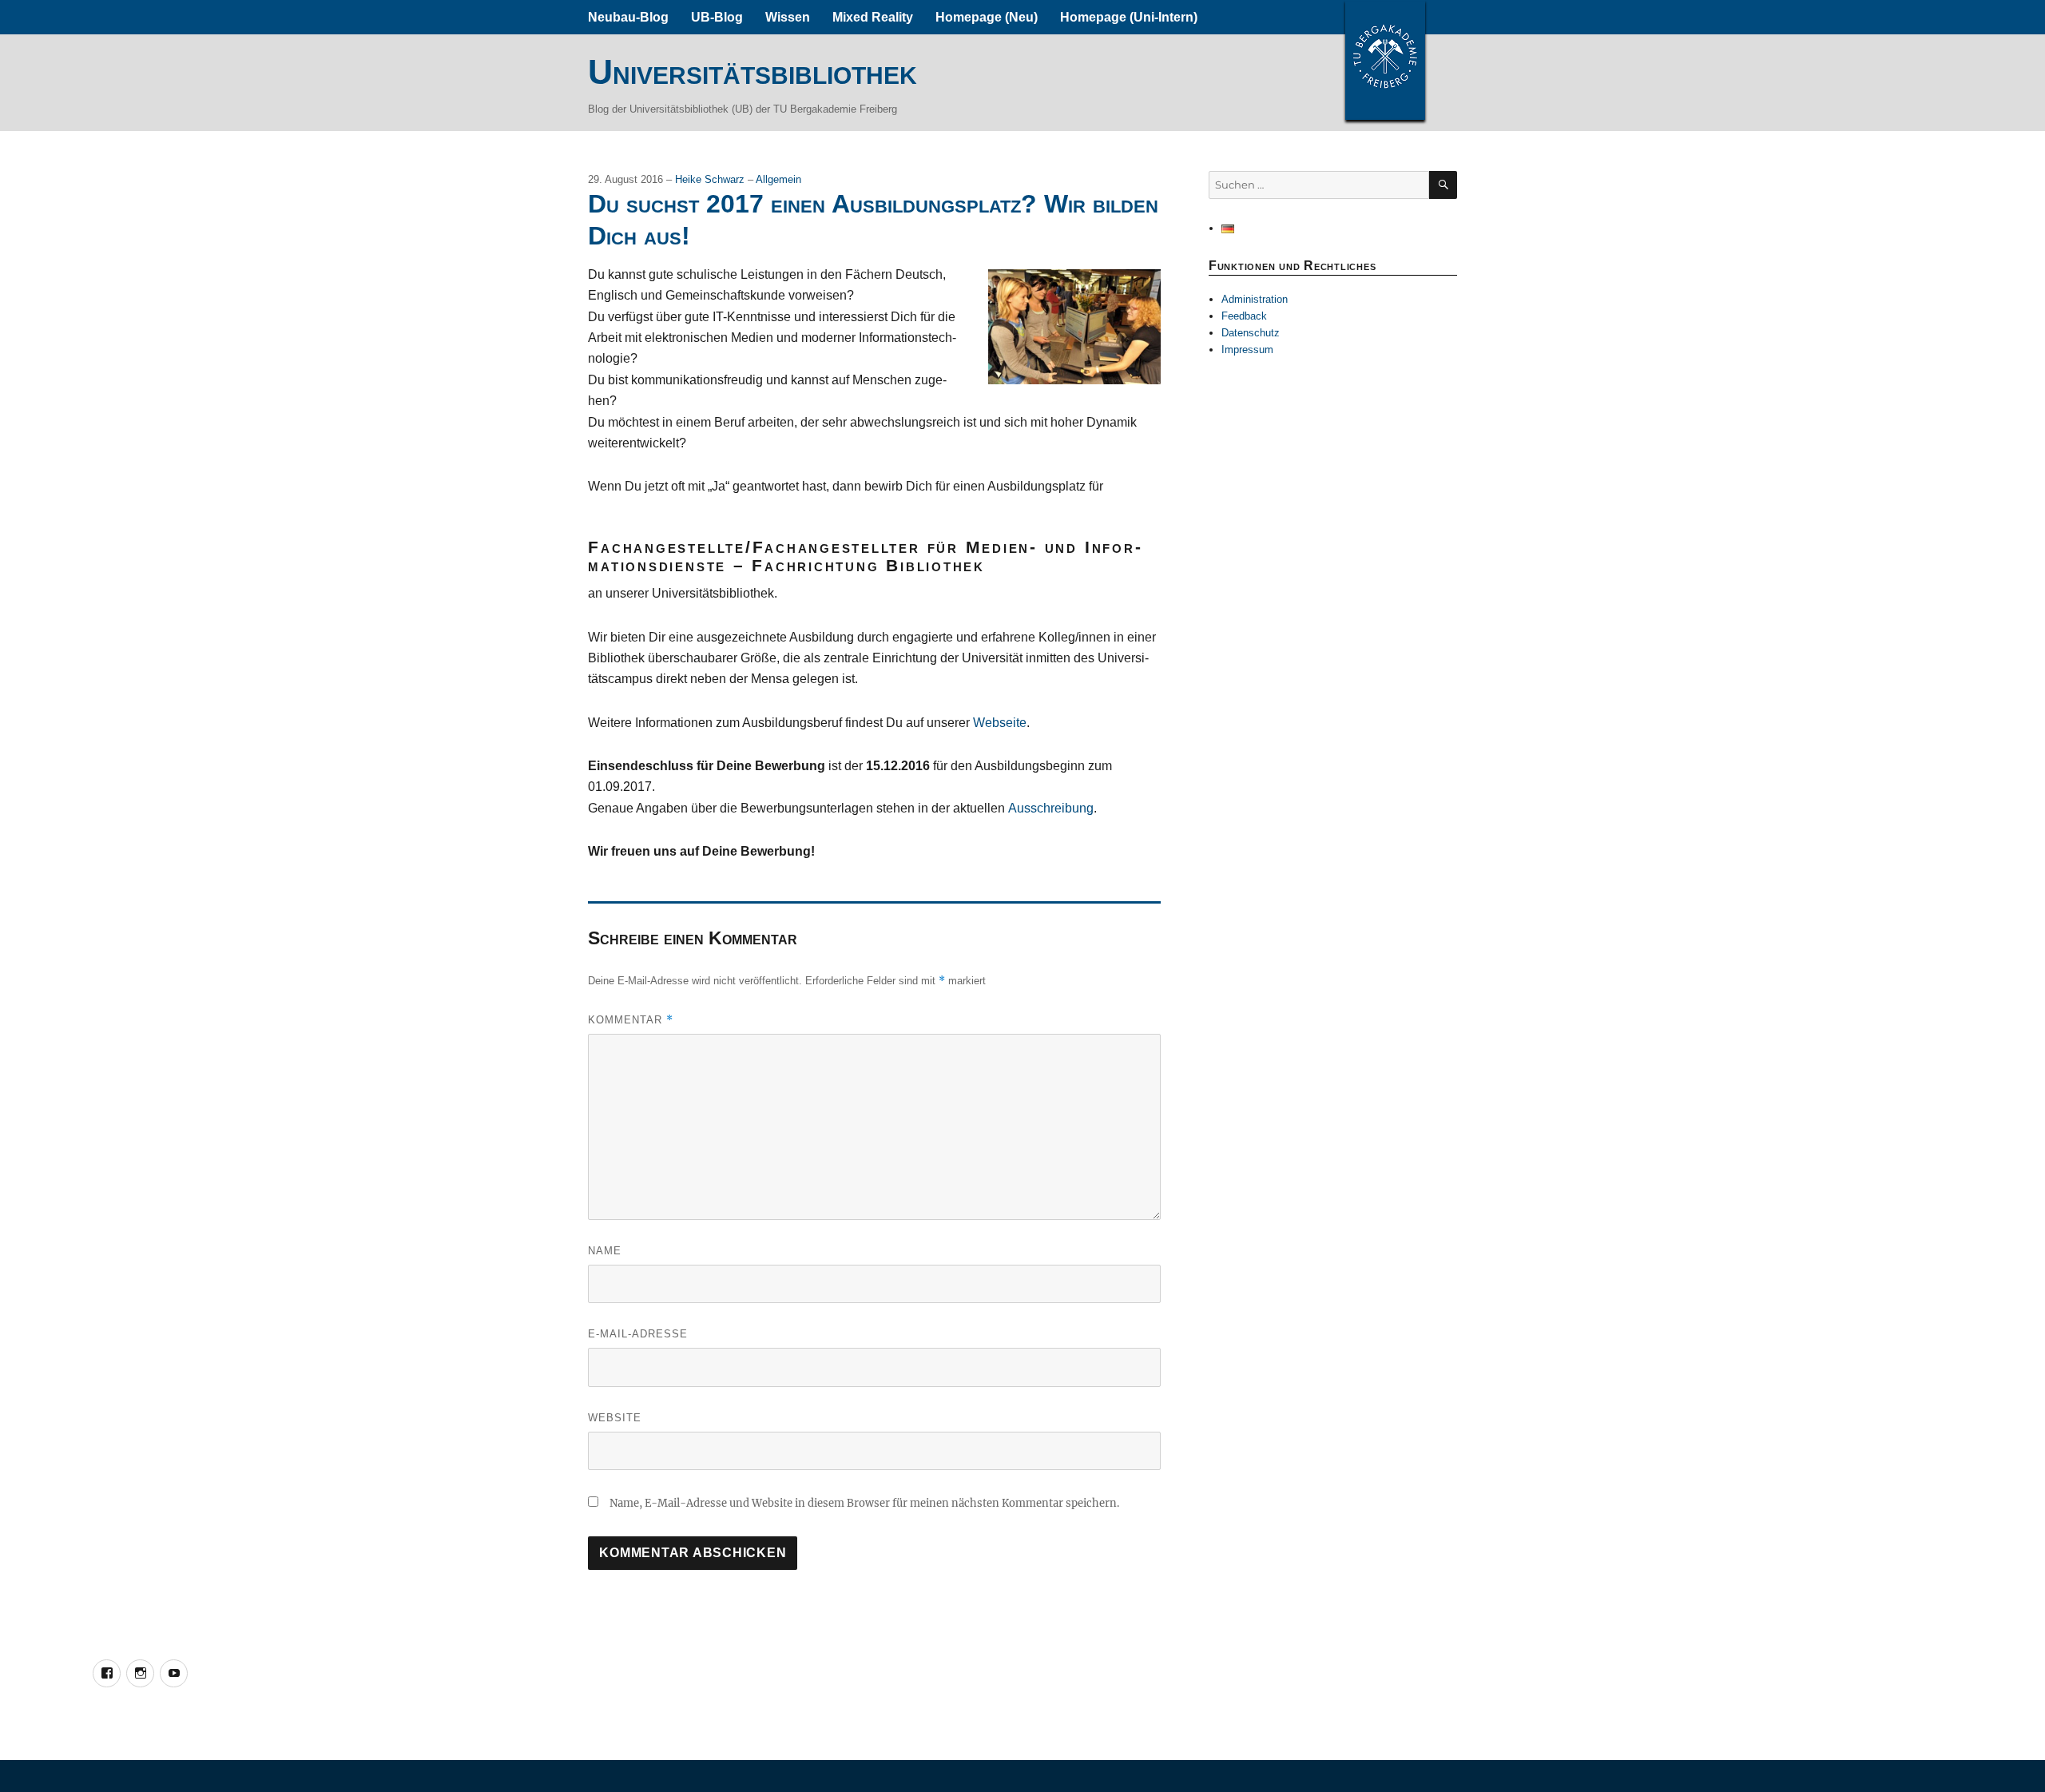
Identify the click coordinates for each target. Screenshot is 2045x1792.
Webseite (1000, 723)
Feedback (1244, 316)
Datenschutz (1251, 333)
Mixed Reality (873, 17)
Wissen (788, 17)
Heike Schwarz (711, 179)
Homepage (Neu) (987, 17)
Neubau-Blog (628, 17)
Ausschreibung (1051, 808)
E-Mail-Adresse (638, 1334)
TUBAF (1385, 60)
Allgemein (778, 179)
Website (615, 1418)
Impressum (1247, 350)
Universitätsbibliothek (752, 72)
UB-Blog (717, 17)
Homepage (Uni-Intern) (1129, 17)
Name (605, 1251)
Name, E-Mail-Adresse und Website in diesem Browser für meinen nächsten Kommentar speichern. (864, 1503)
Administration (1255, 299)
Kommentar (631, 1020)
